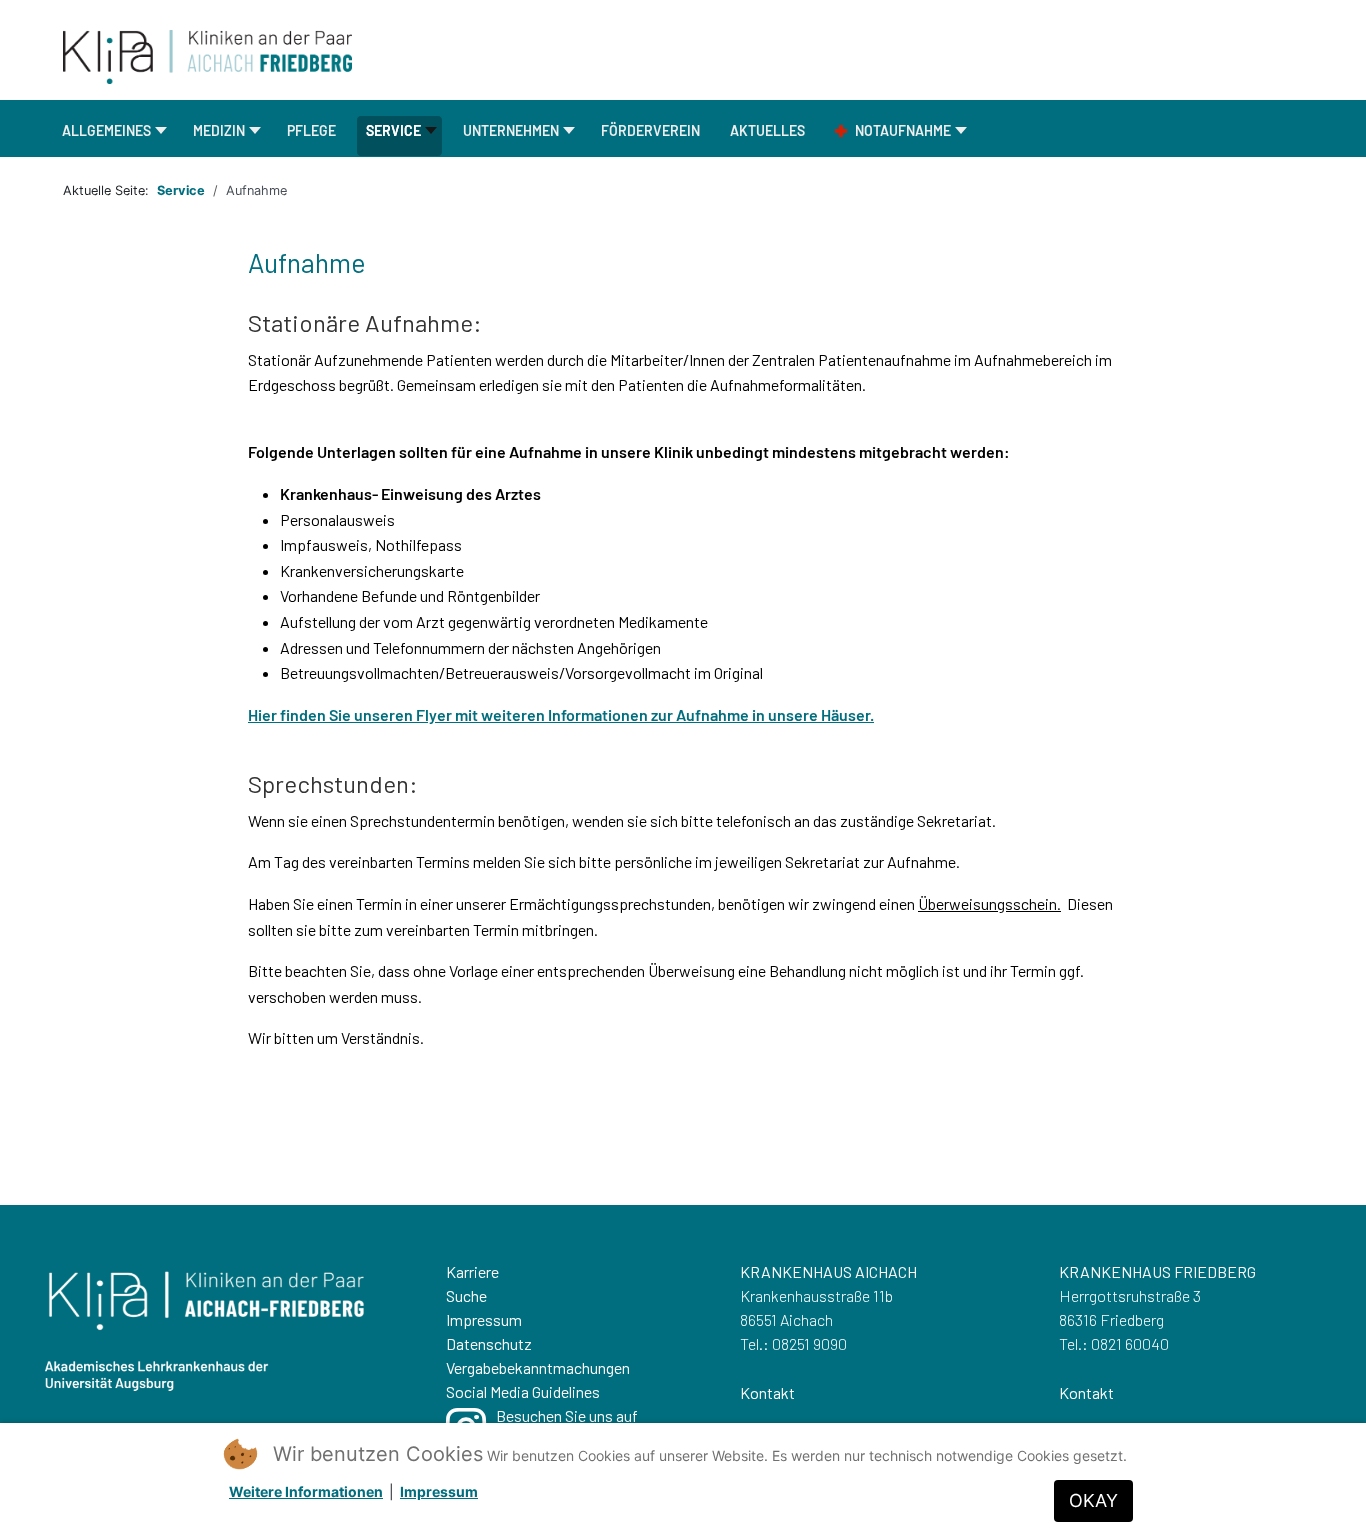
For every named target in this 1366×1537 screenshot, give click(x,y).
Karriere (472, 1271)
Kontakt (767, 1392)
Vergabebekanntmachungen (538, 1367)
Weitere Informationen (306, 1491)
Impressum (484, 1319)
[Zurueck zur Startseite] (207, 55)
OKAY (1093, 1500)
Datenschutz (489, 1343)
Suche (466, 1295)
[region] (683, 1371)
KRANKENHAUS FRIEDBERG (1157, 1271)
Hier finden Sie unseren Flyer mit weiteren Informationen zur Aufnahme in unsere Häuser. (561, 714)
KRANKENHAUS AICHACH (828, 1271)
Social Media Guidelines (523, 1391)
